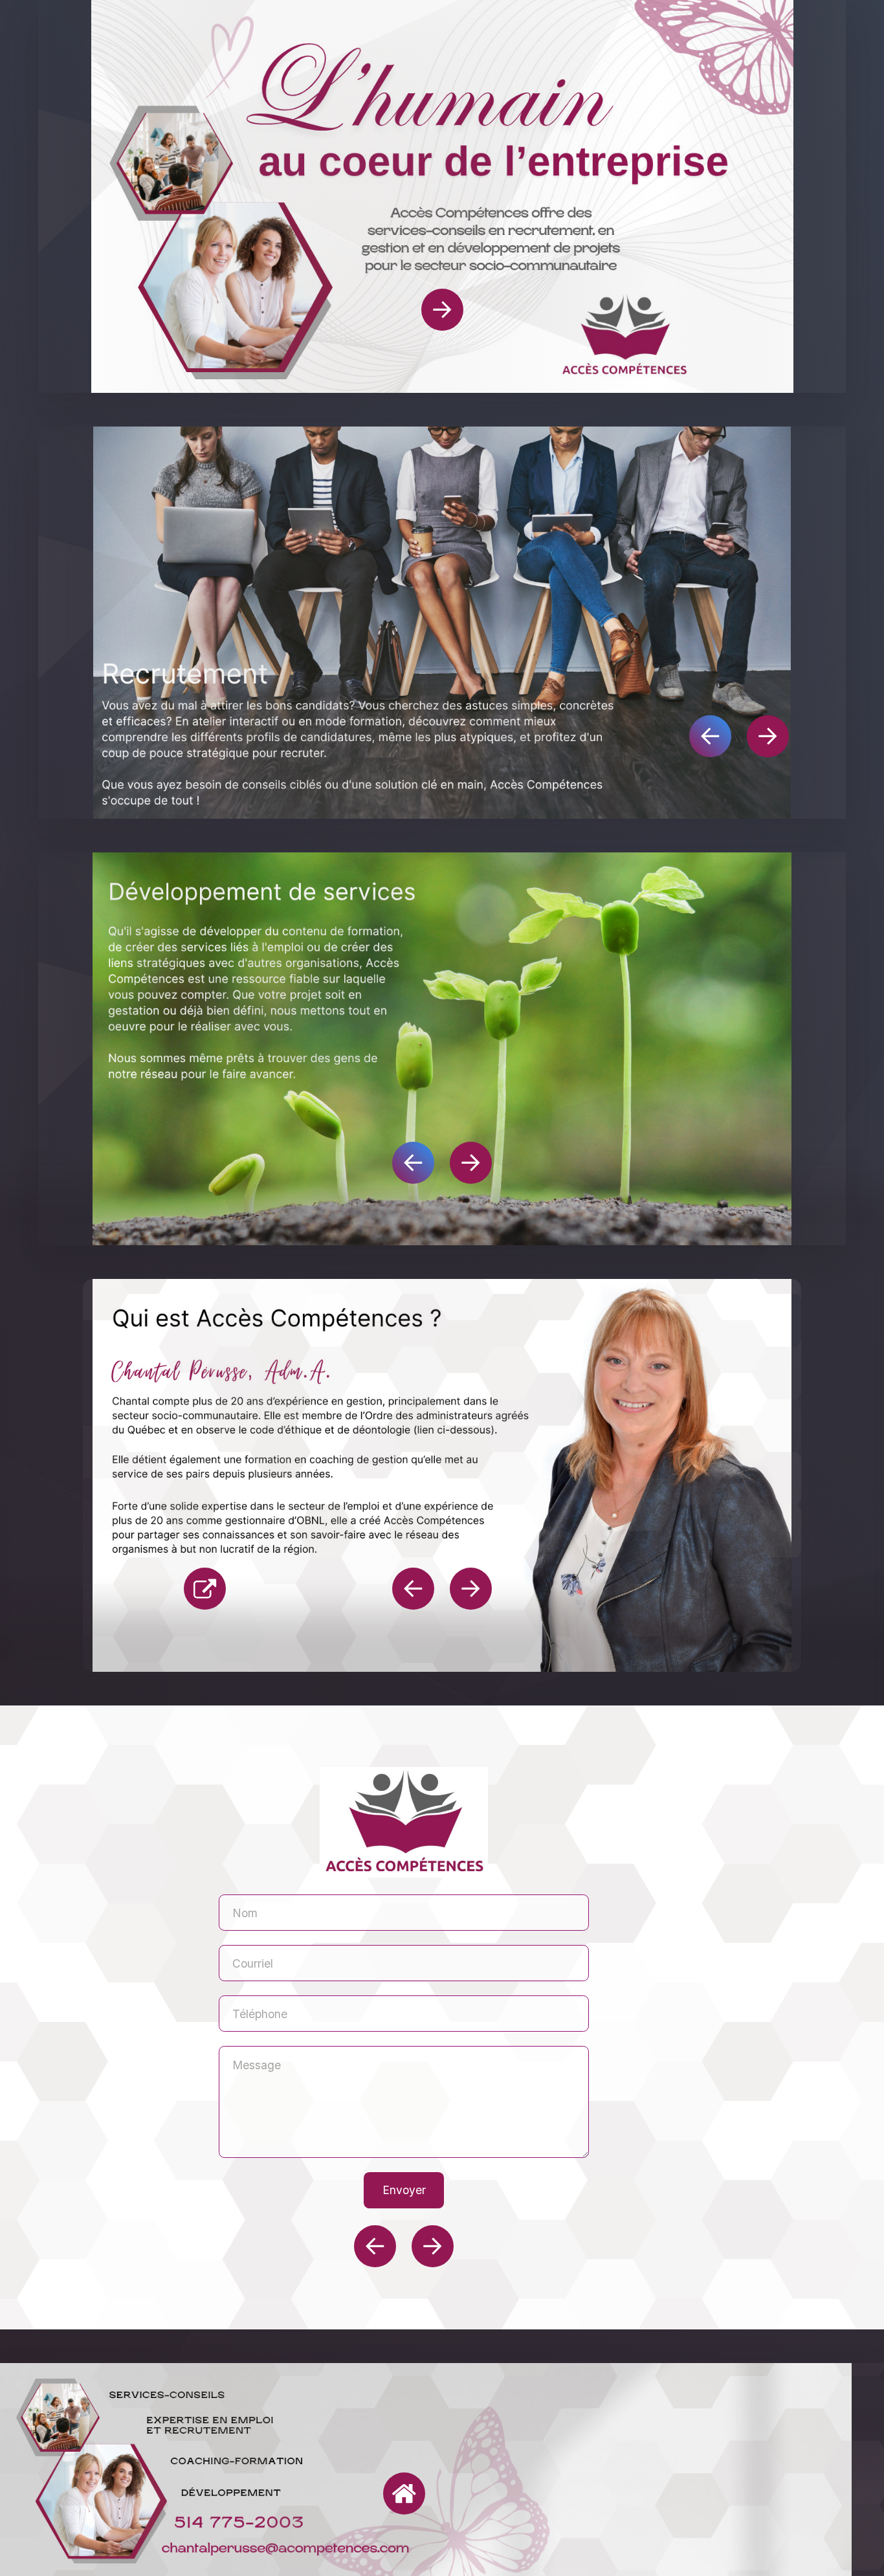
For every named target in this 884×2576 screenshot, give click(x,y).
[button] (442, 310)
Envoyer (404, 2190)
